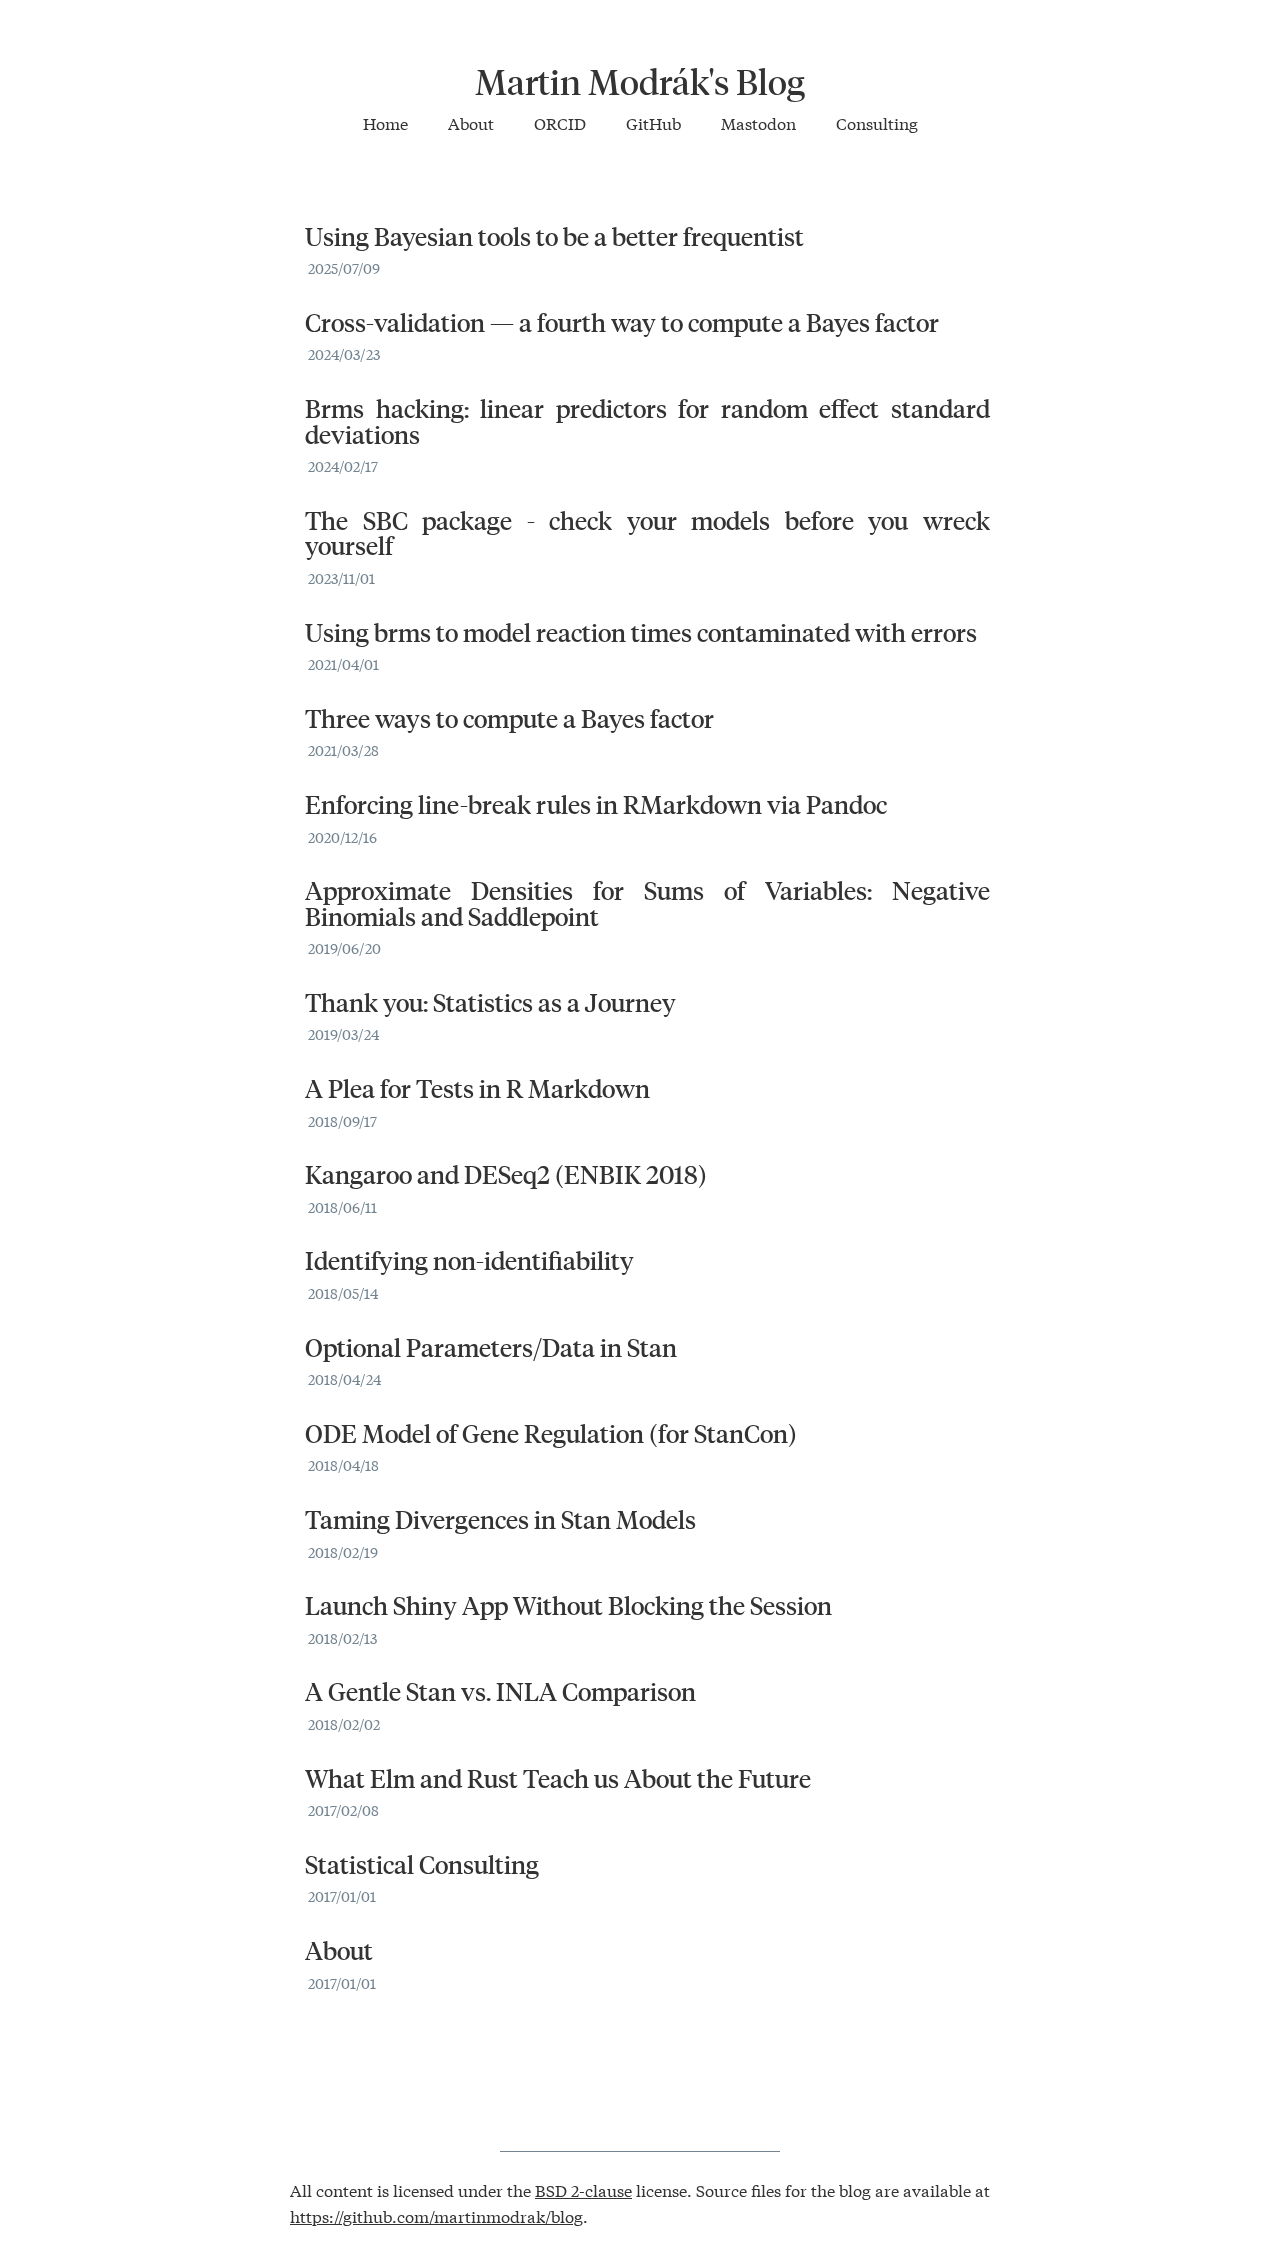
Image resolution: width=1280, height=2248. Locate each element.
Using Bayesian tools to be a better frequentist (554, 236)
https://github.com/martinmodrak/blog (436, 2215)
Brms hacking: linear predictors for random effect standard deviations (647, 421)
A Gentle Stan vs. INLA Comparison (500, 1691)
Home (385, 122)
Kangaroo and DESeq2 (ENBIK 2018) (506, 1174)
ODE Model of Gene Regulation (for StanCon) (551, 1433)
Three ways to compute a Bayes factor (509, 718)
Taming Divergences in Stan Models (500, 1519)
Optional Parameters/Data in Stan (491, 1347)
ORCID (560, 122)
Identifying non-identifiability (469, 1260)
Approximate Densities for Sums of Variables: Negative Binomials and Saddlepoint (647, 903)
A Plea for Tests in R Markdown (477, 1088)
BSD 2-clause (583, 2189)
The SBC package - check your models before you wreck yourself (647, 533)
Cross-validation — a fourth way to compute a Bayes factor (622, 322)
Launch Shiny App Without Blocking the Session (568, 1605)
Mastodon (758, 122)
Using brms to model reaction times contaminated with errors (641, 632)
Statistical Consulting (422, 1864)
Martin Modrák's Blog (640, 81)
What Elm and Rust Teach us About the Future (558, 1778)
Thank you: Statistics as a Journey (490, 1002)
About (471, 122)
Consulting (877, 122)
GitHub (653, 122)
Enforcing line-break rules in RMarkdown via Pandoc (596, 804)
